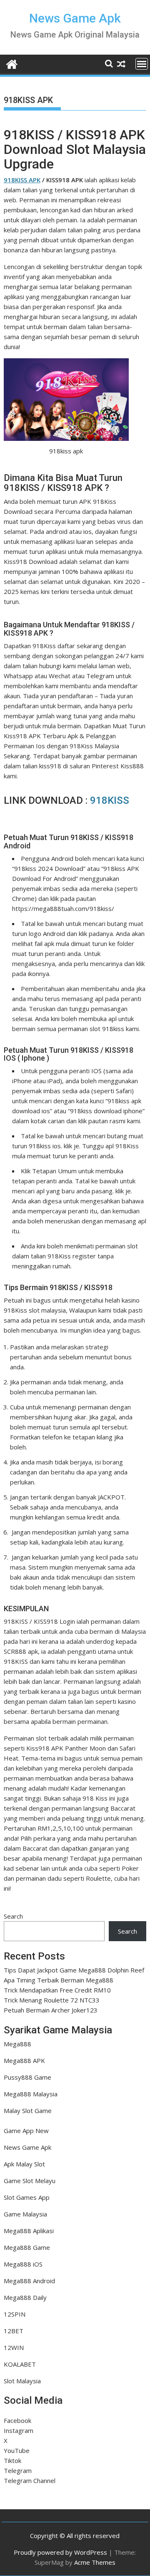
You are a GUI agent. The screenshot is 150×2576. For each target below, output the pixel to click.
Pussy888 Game (27, 2077)
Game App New (26, 2131)
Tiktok (12, 2460)
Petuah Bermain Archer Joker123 (51, 2010)
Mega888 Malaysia (31, 2094)
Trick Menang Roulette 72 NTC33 (52, 2000)
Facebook (17, 2420)
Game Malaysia (25, 2214)
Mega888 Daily (25, 2297)
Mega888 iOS (23, 2264)
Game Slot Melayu (30, 2181)
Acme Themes (95, 2562)
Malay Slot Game (28, 2111)
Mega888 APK (24, 2060)
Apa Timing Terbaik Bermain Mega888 (59, 1980)
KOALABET (20, 2364)
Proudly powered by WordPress (60, 2552)
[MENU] (142, 64)
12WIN (14, 2347)
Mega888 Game (27, 2247)
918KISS (110, 800)
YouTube (17, 2450)
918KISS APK (22, 180)
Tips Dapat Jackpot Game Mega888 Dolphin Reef (74, 1970)
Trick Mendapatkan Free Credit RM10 (57, 1990)
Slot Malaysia (22, 2381)
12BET (14, 2331)
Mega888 (17, 2044)
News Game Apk (75, 18)
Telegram (18, 2470)
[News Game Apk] (12, 63)
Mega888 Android (29, 2281)
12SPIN (15, 2314)
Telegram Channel (30, 2480)
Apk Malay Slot (24, 2164)
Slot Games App (27, 2197)
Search (13, 1916)
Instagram (19, 2430)
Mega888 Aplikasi (29, 2231)
